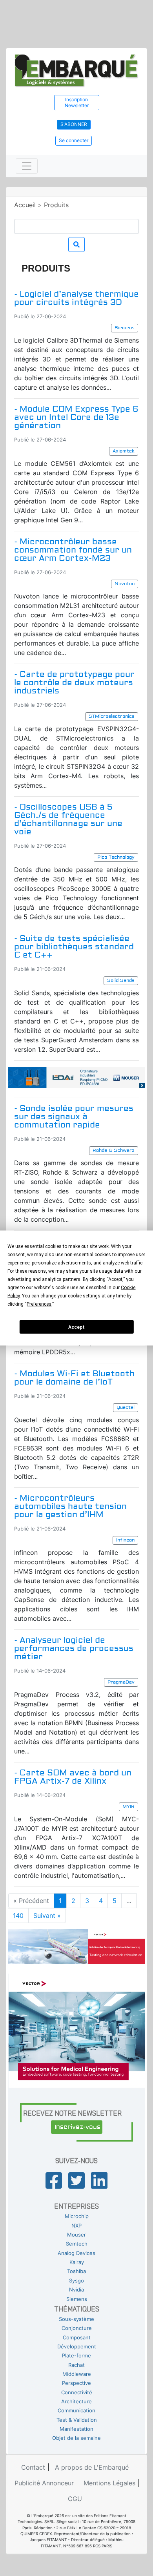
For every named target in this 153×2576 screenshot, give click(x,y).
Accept (76, 1327)
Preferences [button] (39, 1304)
